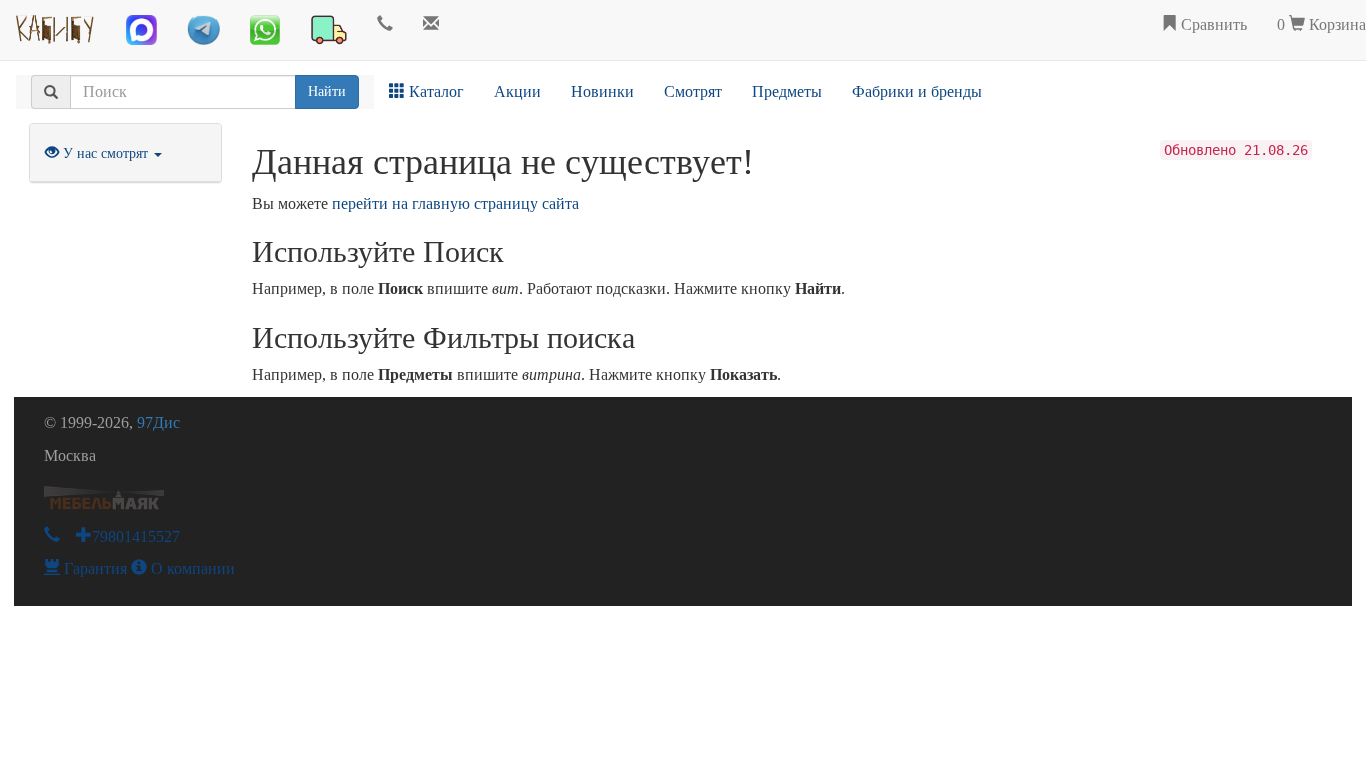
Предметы (787, 91)
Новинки (602, 91)
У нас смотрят (105, 153)
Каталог (434, 91)
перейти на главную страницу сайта (455, 203)
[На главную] (55, 25)
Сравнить (1212, 24)
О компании (191, 568)
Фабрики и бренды (917, 91)
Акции (517, 91)
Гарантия (93, 568)
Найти (327, 91)
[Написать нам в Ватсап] (265, 30)
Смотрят (693, 91)
